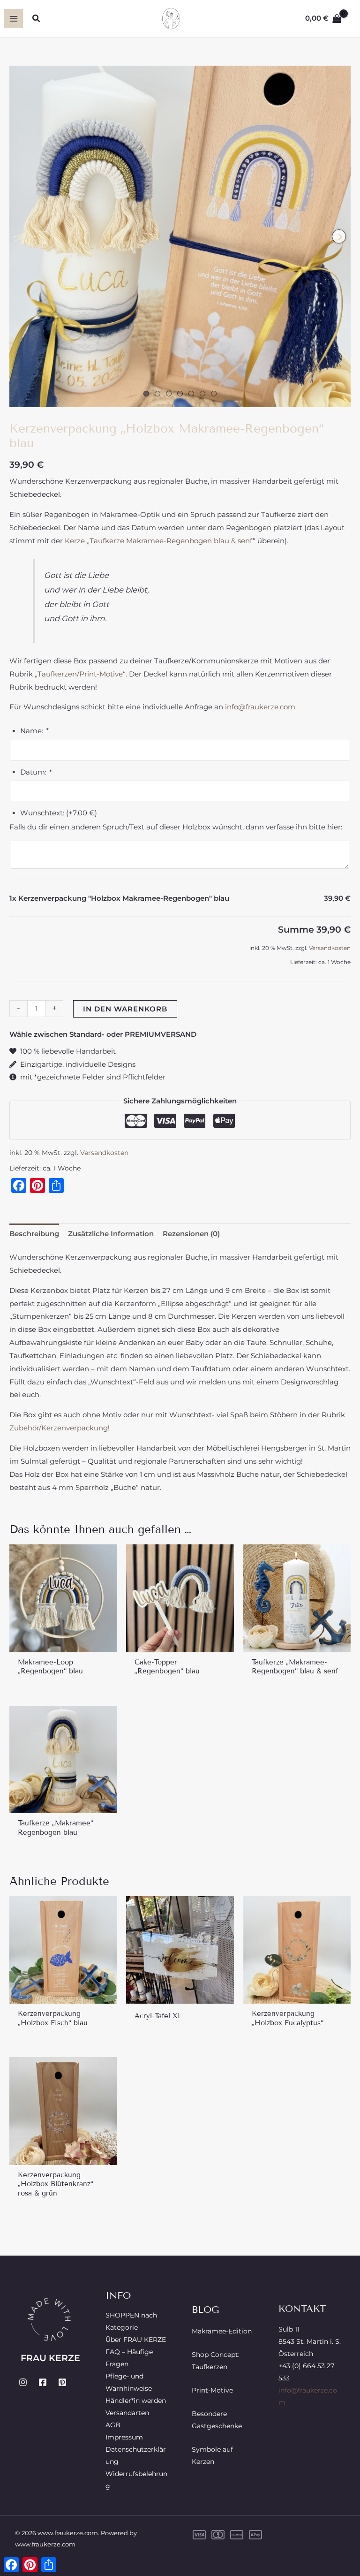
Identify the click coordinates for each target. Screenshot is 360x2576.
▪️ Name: (29, 731)
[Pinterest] (62, 2382)
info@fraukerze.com (260, 707)
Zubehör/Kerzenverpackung (59, 1428)
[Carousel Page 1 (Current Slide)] (146, 394)
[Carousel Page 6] (202, 394)
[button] (37, 19)
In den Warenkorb (125, 1009)
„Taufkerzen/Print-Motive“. (82, 674)
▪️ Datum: (30, 772)
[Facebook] (43, 2382)
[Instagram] (23, 2382)
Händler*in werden (136, 2401)
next (339, 236)
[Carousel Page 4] (180, 394)
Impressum (124, 2437)
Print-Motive (212, 2390)
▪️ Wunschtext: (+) (53, 813)
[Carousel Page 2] (157, 394)
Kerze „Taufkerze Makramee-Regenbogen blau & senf (159, 541)
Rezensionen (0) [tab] (191, 1234)
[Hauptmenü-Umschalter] (13, 19)
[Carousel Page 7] (214, 394)
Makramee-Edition (222, 2331)
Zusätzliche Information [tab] (111, 1234)
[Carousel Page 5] (191, 394)
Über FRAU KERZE (136, 2340)
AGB (113, 2425)
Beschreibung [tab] (34, 1234)
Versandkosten (330, 948)
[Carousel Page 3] (169, 394)
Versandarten (127, 2413)
